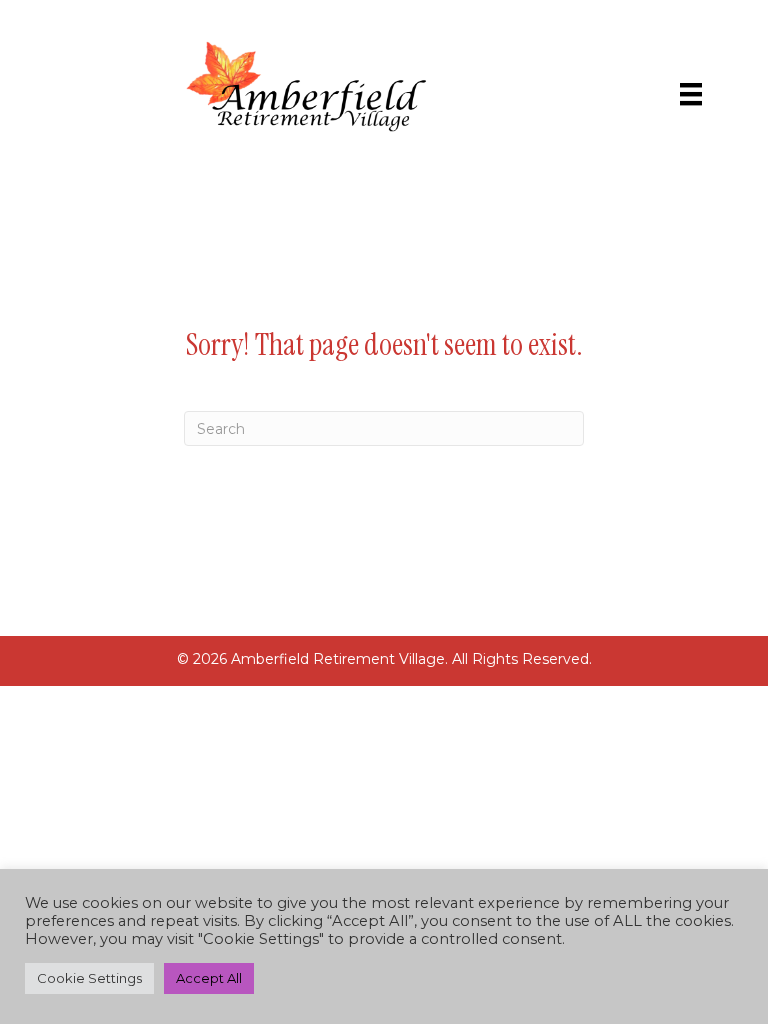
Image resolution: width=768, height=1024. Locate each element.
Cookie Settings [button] (89, 978)
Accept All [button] (209, 978)
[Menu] (691, 94)
